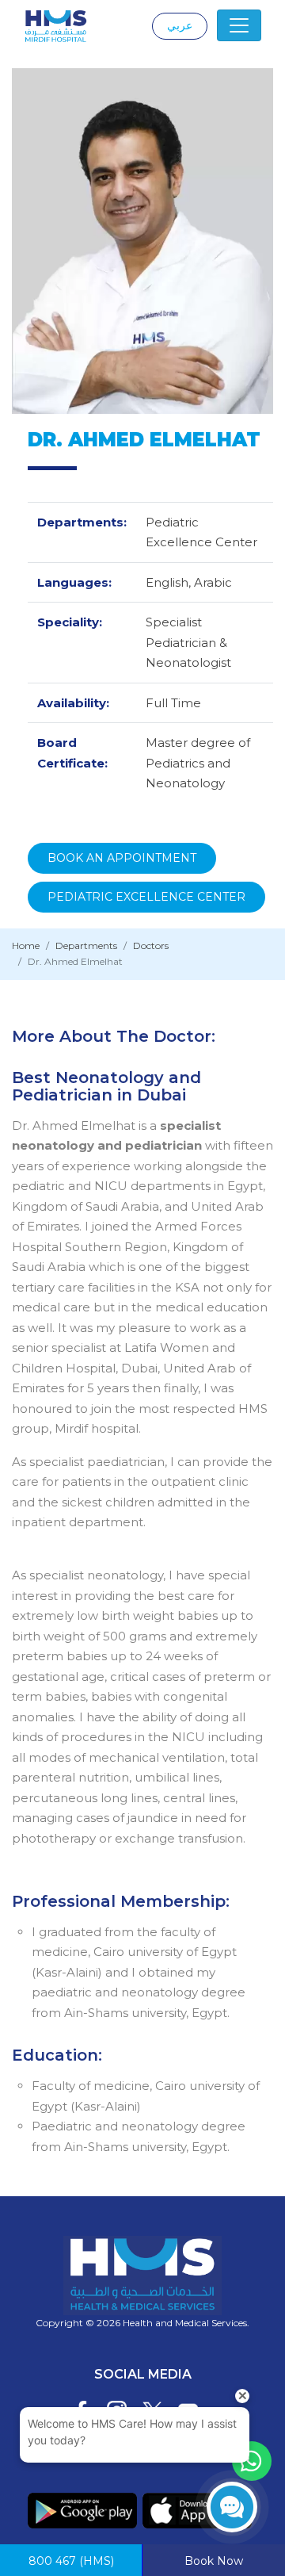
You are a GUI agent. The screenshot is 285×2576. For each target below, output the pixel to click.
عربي (180, 25)
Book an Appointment (122, 858)
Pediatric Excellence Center (146, 897)
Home (26, 945)
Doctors (151, 945)
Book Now (214, 2561)
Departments (86, 945)
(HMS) (71, 2561)
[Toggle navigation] (239, 25)
